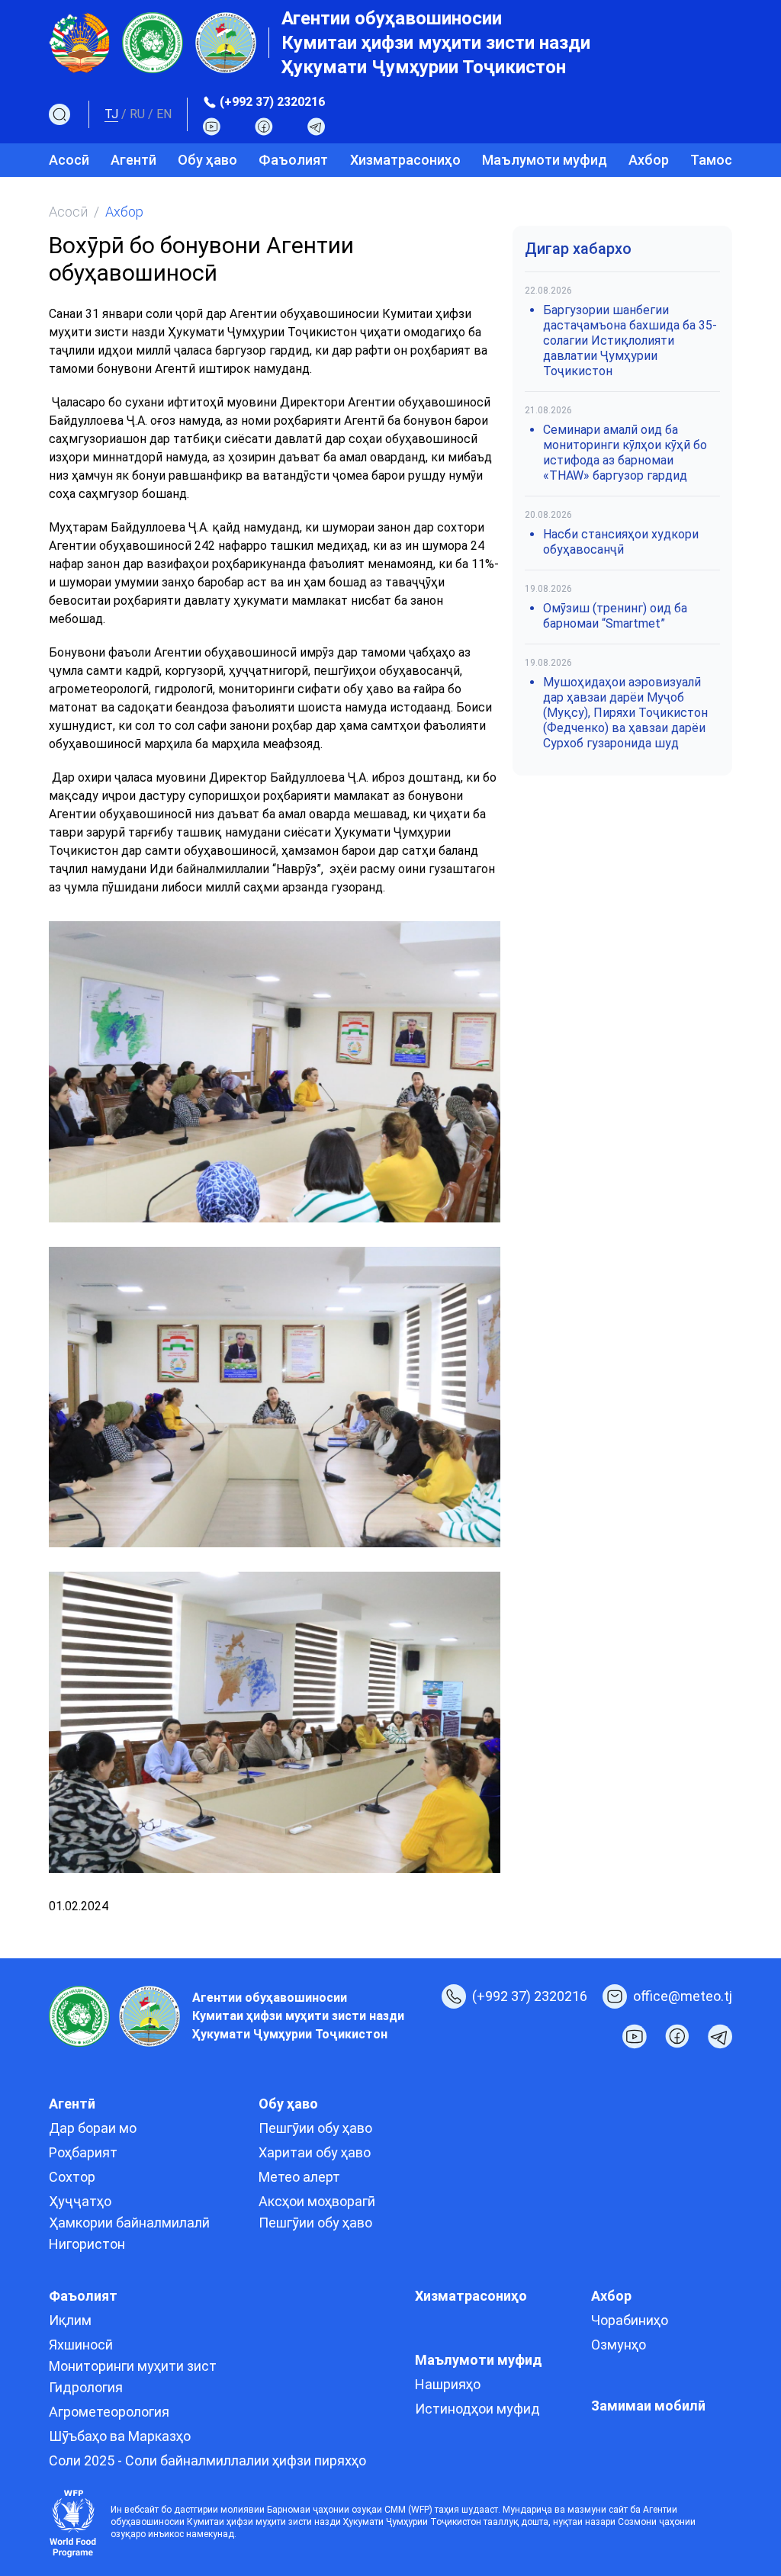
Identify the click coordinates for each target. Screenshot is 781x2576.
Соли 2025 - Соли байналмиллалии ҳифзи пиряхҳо (207, 2460)
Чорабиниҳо (630, 2320)
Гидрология (86, 2387)
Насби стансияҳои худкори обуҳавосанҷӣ (621, 542)
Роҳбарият (83, 2152)
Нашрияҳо (448, 2384)
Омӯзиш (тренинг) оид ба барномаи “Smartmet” (615, 616)
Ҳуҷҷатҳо (80, 2201)
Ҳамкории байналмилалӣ (129, 2223)
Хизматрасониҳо (405, 160)
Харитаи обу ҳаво (315, 2152)
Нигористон (87, 2244)
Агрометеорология (109, 2412)
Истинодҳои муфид (477, 2409)
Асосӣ (69, 160)
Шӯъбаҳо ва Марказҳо (120, 2436)
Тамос (711, 160)
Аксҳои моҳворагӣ (317, 2201)
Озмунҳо (619, 2345)
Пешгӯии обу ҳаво (315, 2128)
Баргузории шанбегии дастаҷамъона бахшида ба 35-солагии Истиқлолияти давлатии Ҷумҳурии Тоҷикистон (630, 340)
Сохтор (72, 2177)
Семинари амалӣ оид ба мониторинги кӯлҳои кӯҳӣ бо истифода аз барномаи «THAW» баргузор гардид (625, 453)
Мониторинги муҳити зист (133, 2366)
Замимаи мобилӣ (648, 2406)
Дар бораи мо (93, 2128)
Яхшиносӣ (81, 2345)
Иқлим (70, 2320)
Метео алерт (299, 2177)
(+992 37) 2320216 (272, 102)
